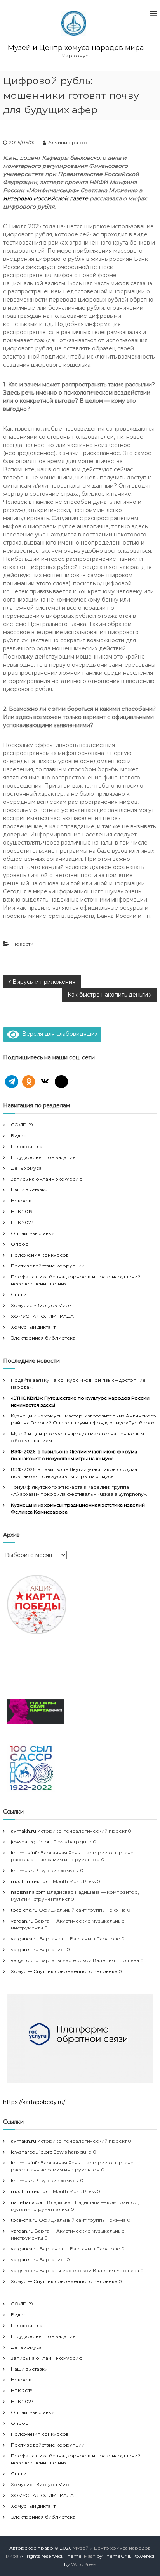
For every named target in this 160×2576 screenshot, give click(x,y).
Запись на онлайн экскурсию (47, 1179)
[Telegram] (12, 1082)
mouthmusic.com (31, 1881)
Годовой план (28, 1146)
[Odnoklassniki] (29, 1082)
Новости (23, 944)
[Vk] (45, 1082)
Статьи (19, 1294)
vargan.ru (22, 1921)
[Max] (61, 1082)
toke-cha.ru (24, 1910)
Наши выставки (29, 1190)
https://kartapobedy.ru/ (34, 2102)
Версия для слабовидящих (58, 1034)
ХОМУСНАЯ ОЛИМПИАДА (42, 1316)
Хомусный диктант (33, 1327)
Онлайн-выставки (33, 1233)
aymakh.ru (23, 1831)
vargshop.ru (25, 1960)
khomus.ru (23, 1870)
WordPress (83, 2564)
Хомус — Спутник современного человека (64, 1971)
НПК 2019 (22, 1211)
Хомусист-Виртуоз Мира (41, 1305)
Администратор (68, 142)
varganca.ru (25, 1939)
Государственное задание (43, 1157)
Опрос (19, 1244)
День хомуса (26, 1168)
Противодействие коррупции (48, 1266)
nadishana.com (28, 1892)
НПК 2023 (22, 1222)
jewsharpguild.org (32, 1842)
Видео (19, 1135)
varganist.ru (25, 1949)
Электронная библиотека (43, 1338)
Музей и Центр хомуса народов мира (76, 48)
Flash (90, 2556)
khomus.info (25, 1853)
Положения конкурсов (40, 1255)
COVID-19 (22, 1125)
